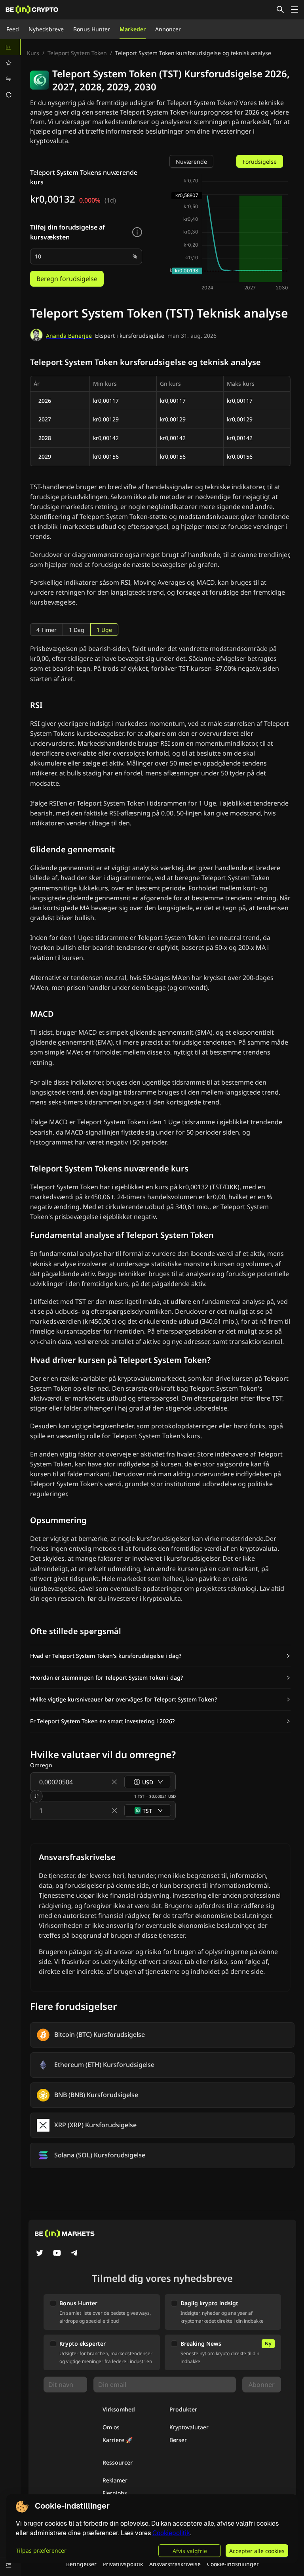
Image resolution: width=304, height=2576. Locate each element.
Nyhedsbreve (46, 29)
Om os (111, 2427)
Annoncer (168, 29)
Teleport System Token (77, 53)
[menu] (10, 71)
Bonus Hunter (92, 29)
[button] (160, 1656)
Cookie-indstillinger (233, 2564)
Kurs (33, 53)
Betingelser (81, 2564)
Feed (13, 29)
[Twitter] (40, 2254)
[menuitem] (10, 47)
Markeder (133, 29)
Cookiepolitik (171, 2533)
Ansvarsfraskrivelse (175, 2564)
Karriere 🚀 (118, 2440)
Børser (178, 2440)
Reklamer (115, 2480)
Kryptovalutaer (189, 2427)
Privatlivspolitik (123, 2564)
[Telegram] (74, 2254)
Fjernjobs (115, 2493)
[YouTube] (57, 2254)
